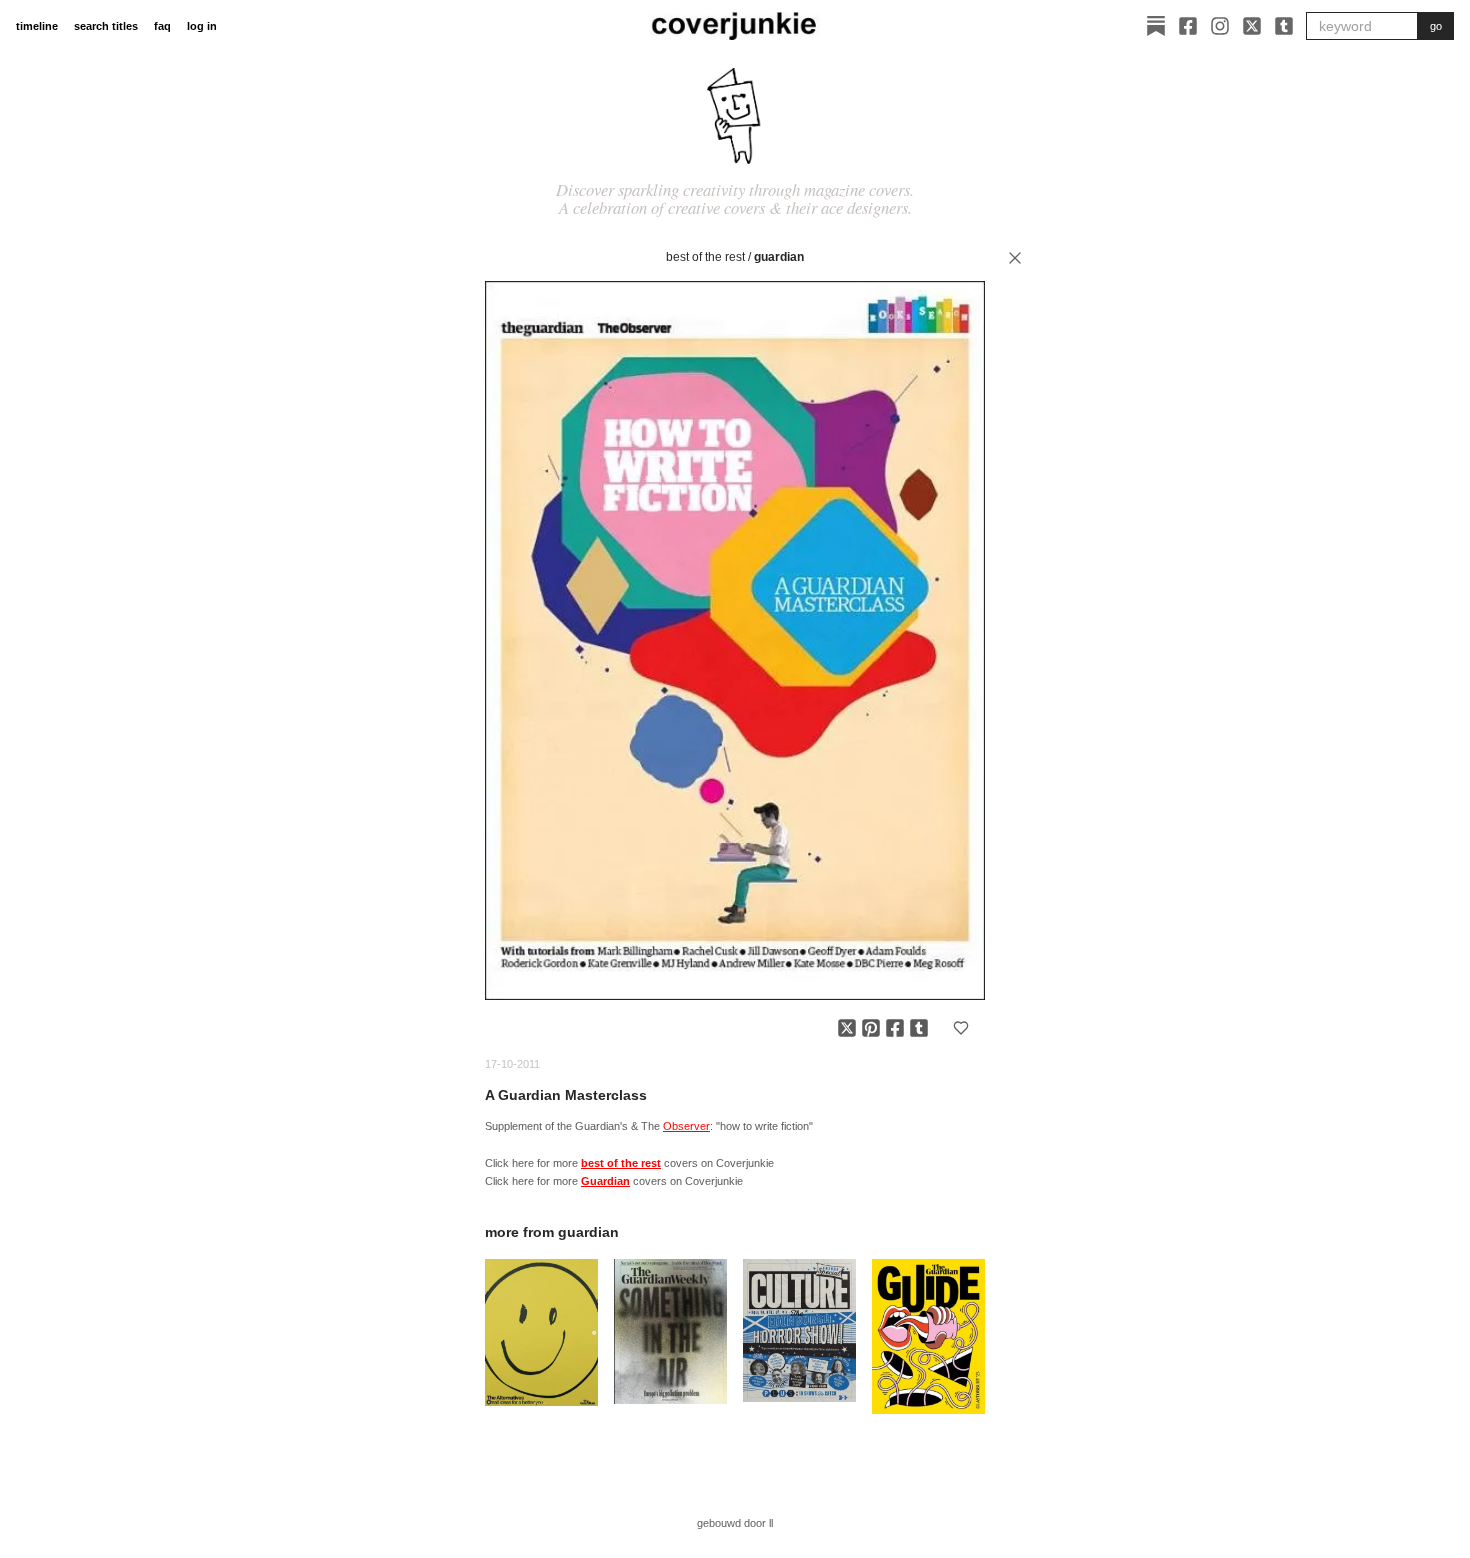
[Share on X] (847, 1028)
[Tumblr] (1284, 26)
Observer (686, 1126)
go (1436, 26)
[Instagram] (1220, 26)
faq (162, 26)
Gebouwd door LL (735, 1523)
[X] (1252, 26)
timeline (37, 26)
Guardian (779, 257)
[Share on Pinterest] (871, 1028)
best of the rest (705, 257)
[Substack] (1156, 26)
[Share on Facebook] (895, 1028)
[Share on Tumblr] (919, 1028)
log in (202, 26)
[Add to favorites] (961, 1028)
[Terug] (1015, 258)
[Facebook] (1188, 26)
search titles (106, 26)
